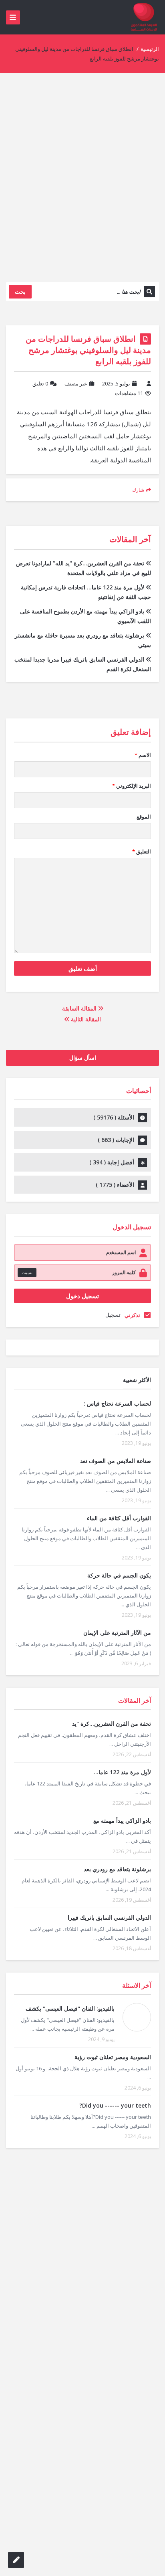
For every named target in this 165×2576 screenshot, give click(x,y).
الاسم (143, 755)
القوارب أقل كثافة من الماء (119, 1518)
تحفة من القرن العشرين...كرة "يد (112, 1724)
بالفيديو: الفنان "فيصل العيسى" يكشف (70, 2008)
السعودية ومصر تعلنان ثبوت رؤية (113, 2057)
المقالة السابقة (80, 1008)
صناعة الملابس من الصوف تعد (116, 1461)
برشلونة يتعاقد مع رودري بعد (117, 1869)
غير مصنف (76, 383)
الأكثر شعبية (137, 1380)
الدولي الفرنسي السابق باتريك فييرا (109, 1917)
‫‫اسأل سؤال (83, 1058)
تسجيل (113, 1315)
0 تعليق (40, 383)
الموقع (144, 817)
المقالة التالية (85, 1019)
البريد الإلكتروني (132, 786)
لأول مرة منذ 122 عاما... (122, 1772)
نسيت (27, 1272)
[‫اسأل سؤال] (16, 2560)
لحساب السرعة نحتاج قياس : (117, 1403)
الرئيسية (150, 49)
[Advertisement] (82, 184)
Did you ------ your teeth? (115, 2105)
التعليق (142, 851)
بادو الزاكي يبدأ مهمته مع (122, 1821)
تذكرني (132, 1315)
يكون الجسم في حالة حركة (119, 1575)
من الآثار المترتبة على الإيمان (117, 1633)
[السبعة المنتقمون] (144, 17)
